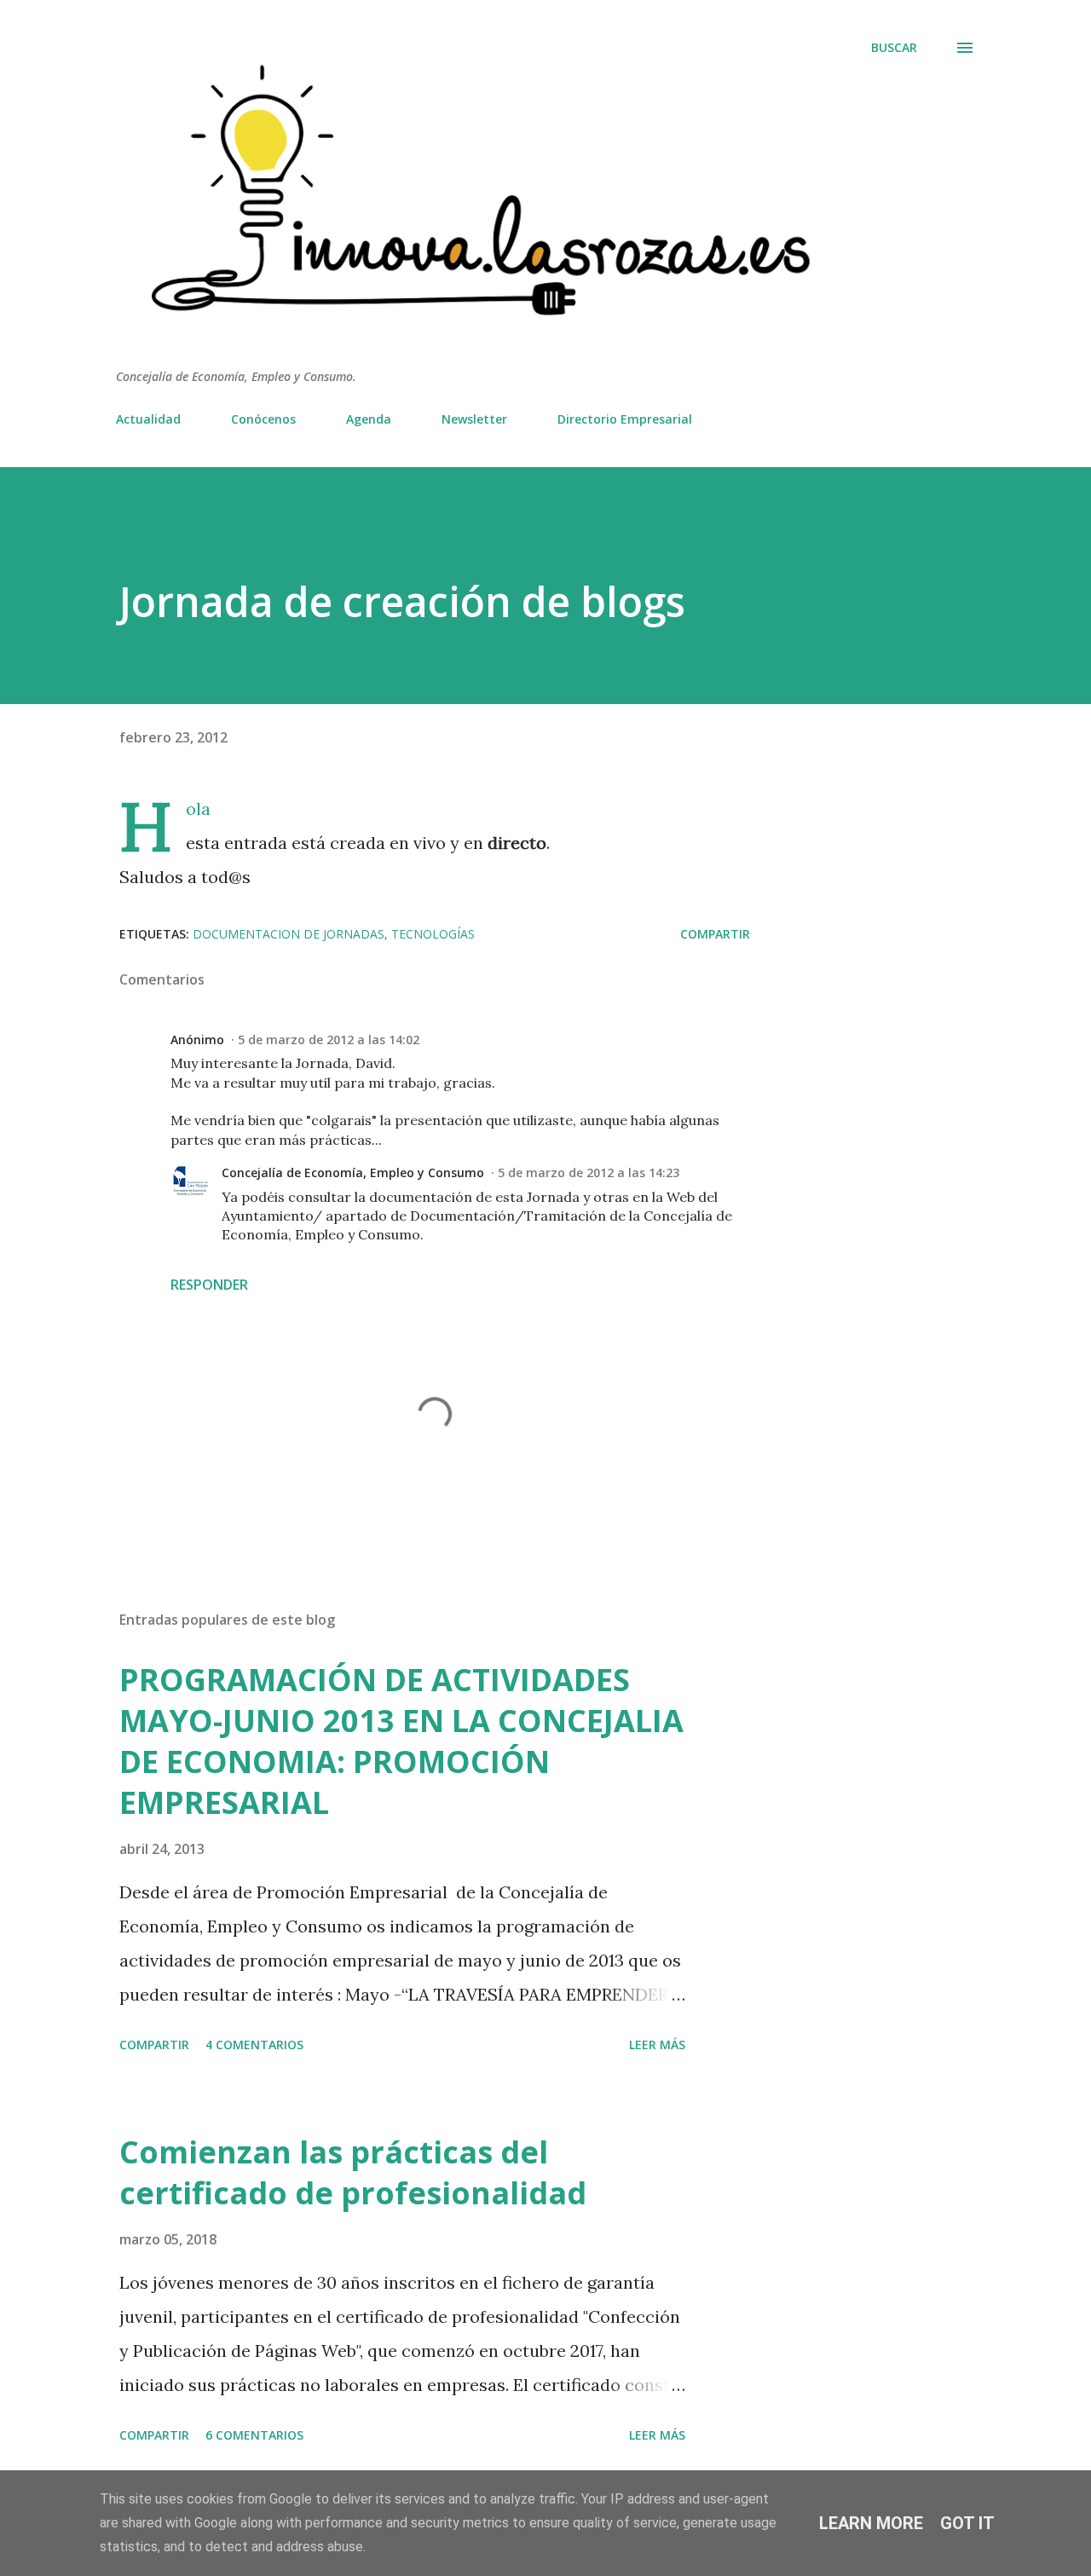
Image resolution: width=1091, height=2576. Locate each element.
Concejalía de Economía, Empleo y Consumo (353, 1172)
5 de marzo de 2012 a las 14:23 (589, 1172)
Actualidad (148, 419)
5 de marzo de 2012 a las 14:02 (329, 1040)
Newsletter (474, 419)
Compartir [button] (715, 934)
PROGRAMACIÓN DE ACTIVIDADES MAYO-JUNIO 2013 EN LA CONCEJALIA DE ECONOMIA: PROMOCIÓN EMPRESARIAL (401, 1741)
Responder (209, 1285)
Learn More (871, 2523)
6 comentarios (254, 2435)
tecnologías (433, 934)
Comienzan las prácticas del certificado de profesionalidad (353, 2172)
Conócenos (263, 419)
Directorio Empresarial (625, 419)
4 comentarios (254, 2045)
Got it (967, 2523)
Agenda (369, 419)
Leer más (657, 2045)
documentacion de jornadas (289, 934)
